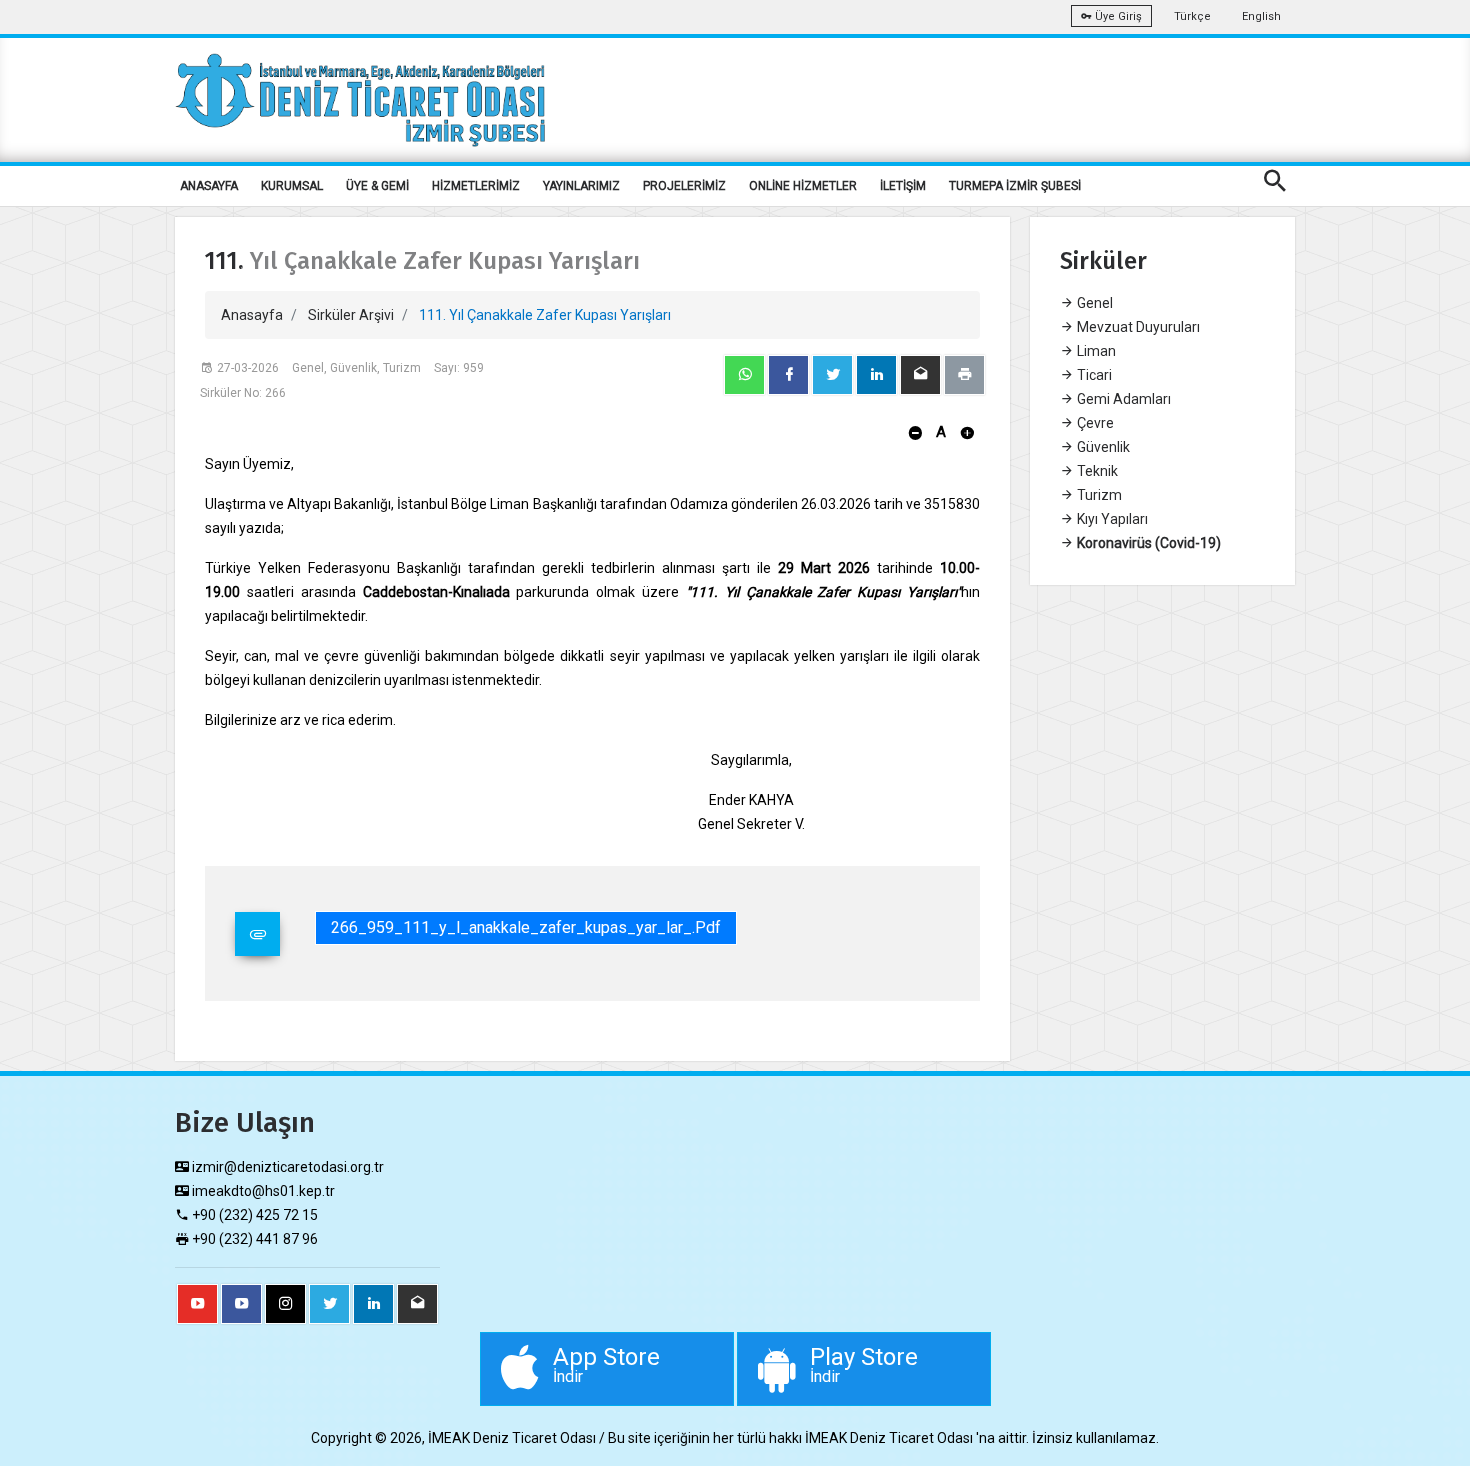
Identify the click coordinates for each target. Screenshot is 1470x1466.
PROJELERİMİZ (684, 186)
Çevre (1094, 423)
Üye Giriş (1117, 16)
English (1261, 16)
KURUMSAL (292, 186)
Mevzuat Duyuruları (1137, 327)
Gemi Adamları (1122, 399)
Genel (1093, 303)
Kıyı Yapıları (1111, 519)
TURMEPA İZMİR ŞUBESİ (1015, 186)
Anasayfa (252, 315)
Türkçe (1192, 16)
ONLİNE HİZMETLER (803, 186)
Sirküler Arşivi (351, 315)
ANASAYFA (209, 186)
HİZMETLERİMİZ (476, 186)
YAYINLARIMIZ (581, 186)
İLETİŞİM (903, 186)
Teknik (1096, 471)
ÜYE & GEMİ (377, 186)
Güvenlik (1102, 447)
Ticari (1093, 375)
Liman (1095, 351)
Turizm (1098, 495)
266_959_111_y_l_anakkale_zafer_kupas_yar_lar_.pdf (526, 927)
